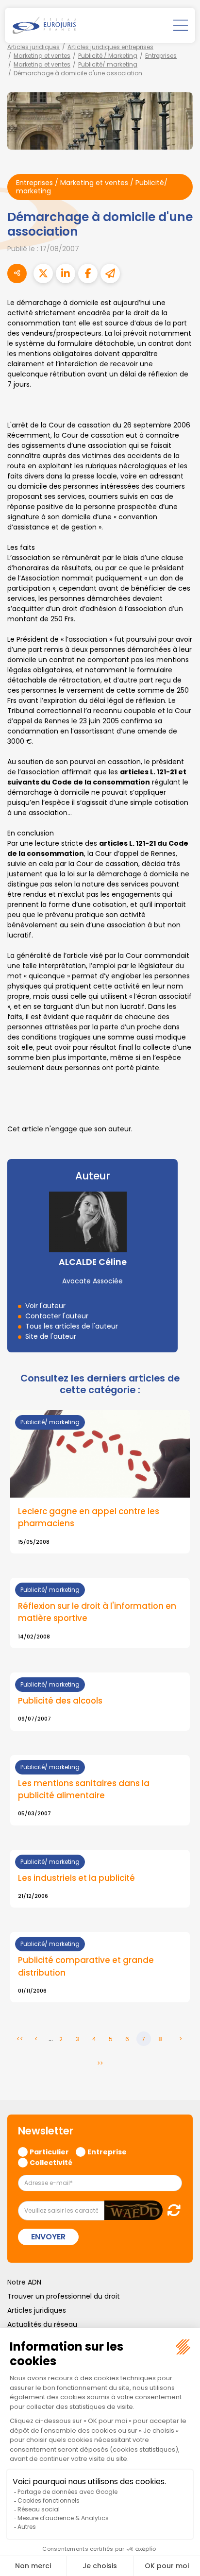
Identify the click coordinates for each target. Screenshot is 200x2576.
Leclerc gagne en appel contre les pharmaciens (89, 1517)
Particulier (49, 2151)
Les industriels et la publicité (76, 1878)
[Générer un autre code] (171, 2210)
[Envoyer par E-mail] (110, 273)
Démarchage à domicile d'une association (78, 73)
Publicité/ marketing (108, 64)
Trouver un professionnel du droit (64, 2296)
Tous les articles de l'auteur (72, 1326)
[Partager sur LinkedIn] (66, 273)
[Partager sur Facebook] (88, 273)
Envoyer (48, 2237)
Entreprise (107, 2151)
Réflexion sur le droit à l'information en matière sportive (97, 1612)
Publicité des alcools (60, 1701)
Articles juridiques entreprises (110, 47)
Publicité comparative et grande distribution (86, 1966)
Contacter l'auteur (57, 1316)
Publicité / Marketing (108, 56)
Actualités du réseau (42, 2324)
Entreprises (161, 56)
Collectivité (51, 2162)
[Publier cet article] (43, 273)
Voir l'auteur (45, 1306)
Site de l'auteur (51, 1336)
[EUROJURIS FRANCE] (44, 25)
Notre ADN (24, 2282)
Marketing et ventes (42, 56)
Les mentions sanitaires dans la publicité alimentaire (84, 1789)
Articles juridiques (33, 47)
